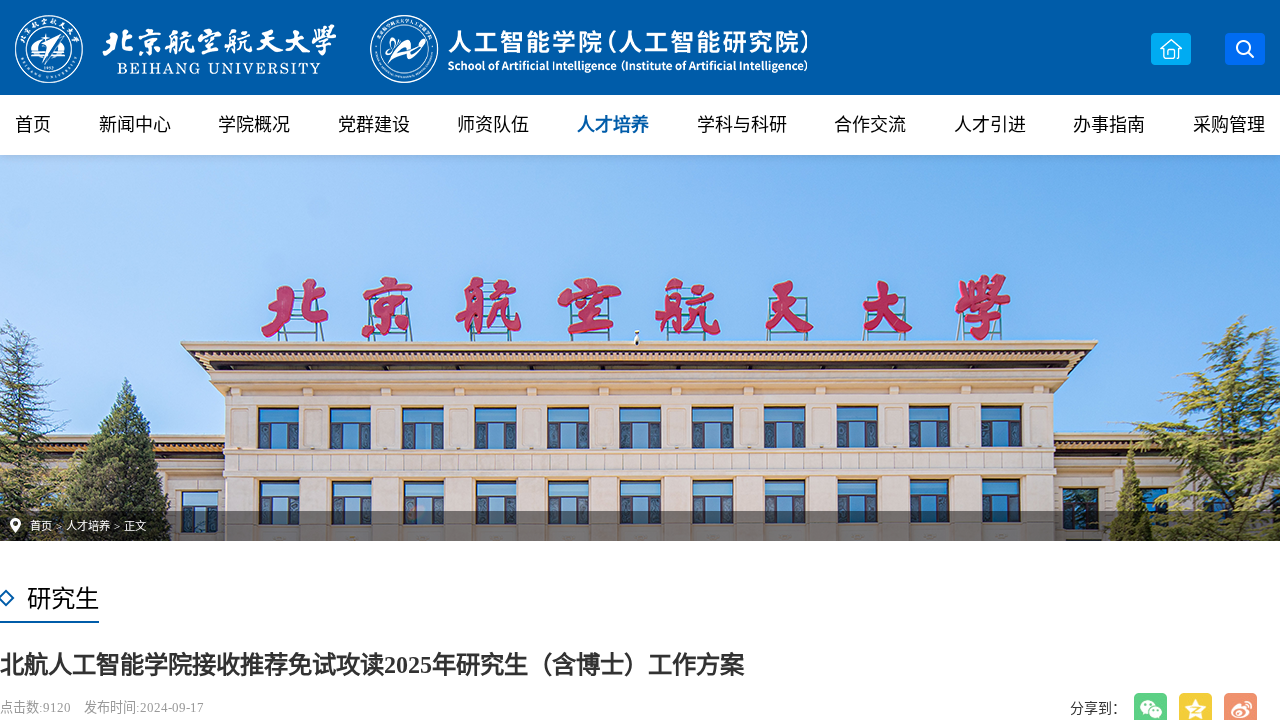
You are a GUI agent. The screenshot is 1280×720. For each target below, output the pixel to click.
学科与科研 (742, 125)
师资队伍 (493, 125)
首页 (33, 125)
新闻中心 (135, 125)
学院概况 (254, 125)
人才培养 (613, 125)
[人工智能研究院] (412, 45)
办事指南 (1109, 125)
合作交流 (870, 125)
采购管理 (1229, 125)
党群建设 (374, 125)
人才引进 (990, 125)
